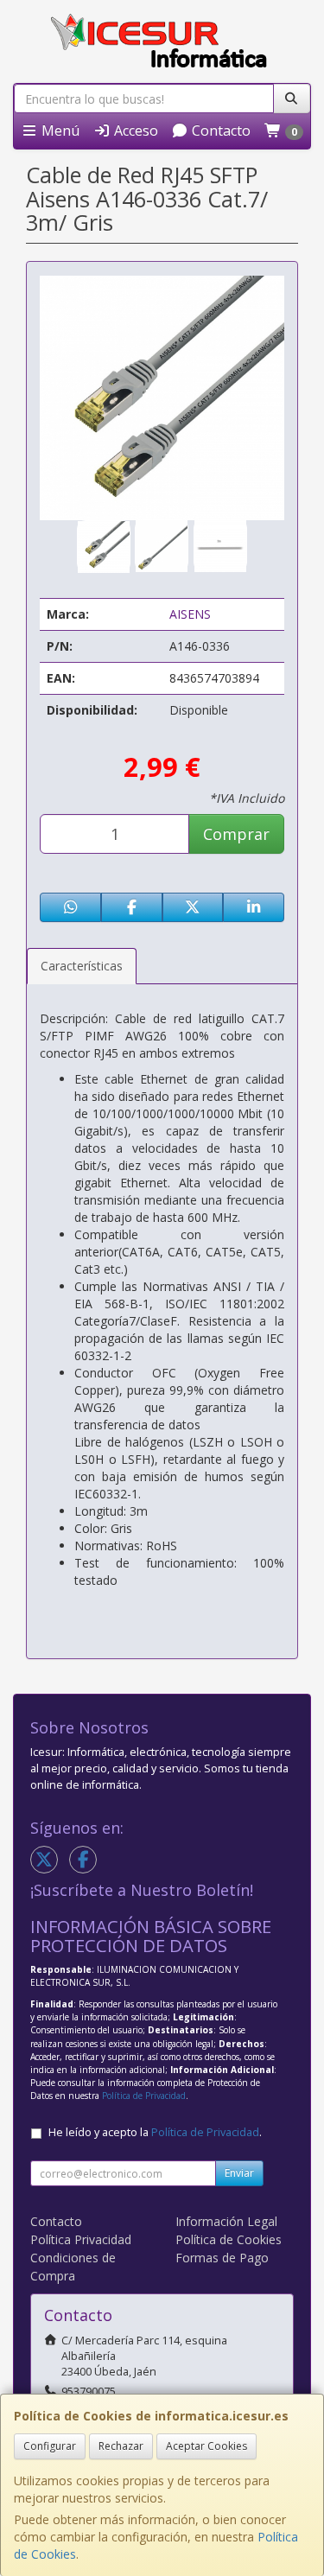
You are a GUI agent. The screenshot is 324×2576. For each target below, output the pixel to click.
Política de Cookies (229, 2239)
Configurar (50, 2446)
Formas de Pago (222, 2258)
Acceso (134, 130)
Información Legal (226, 2221)
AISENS (190, 614)
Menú (59, 130)
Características (82, 966)
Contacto (219, 130)
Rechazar (121, 2446)
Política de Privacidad (144, 2096)
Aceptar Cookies (206, 2446)
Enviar (239, 2173)
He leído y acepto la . (155, 2132)
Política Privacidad (81, 2239)
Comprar (236, 834)
